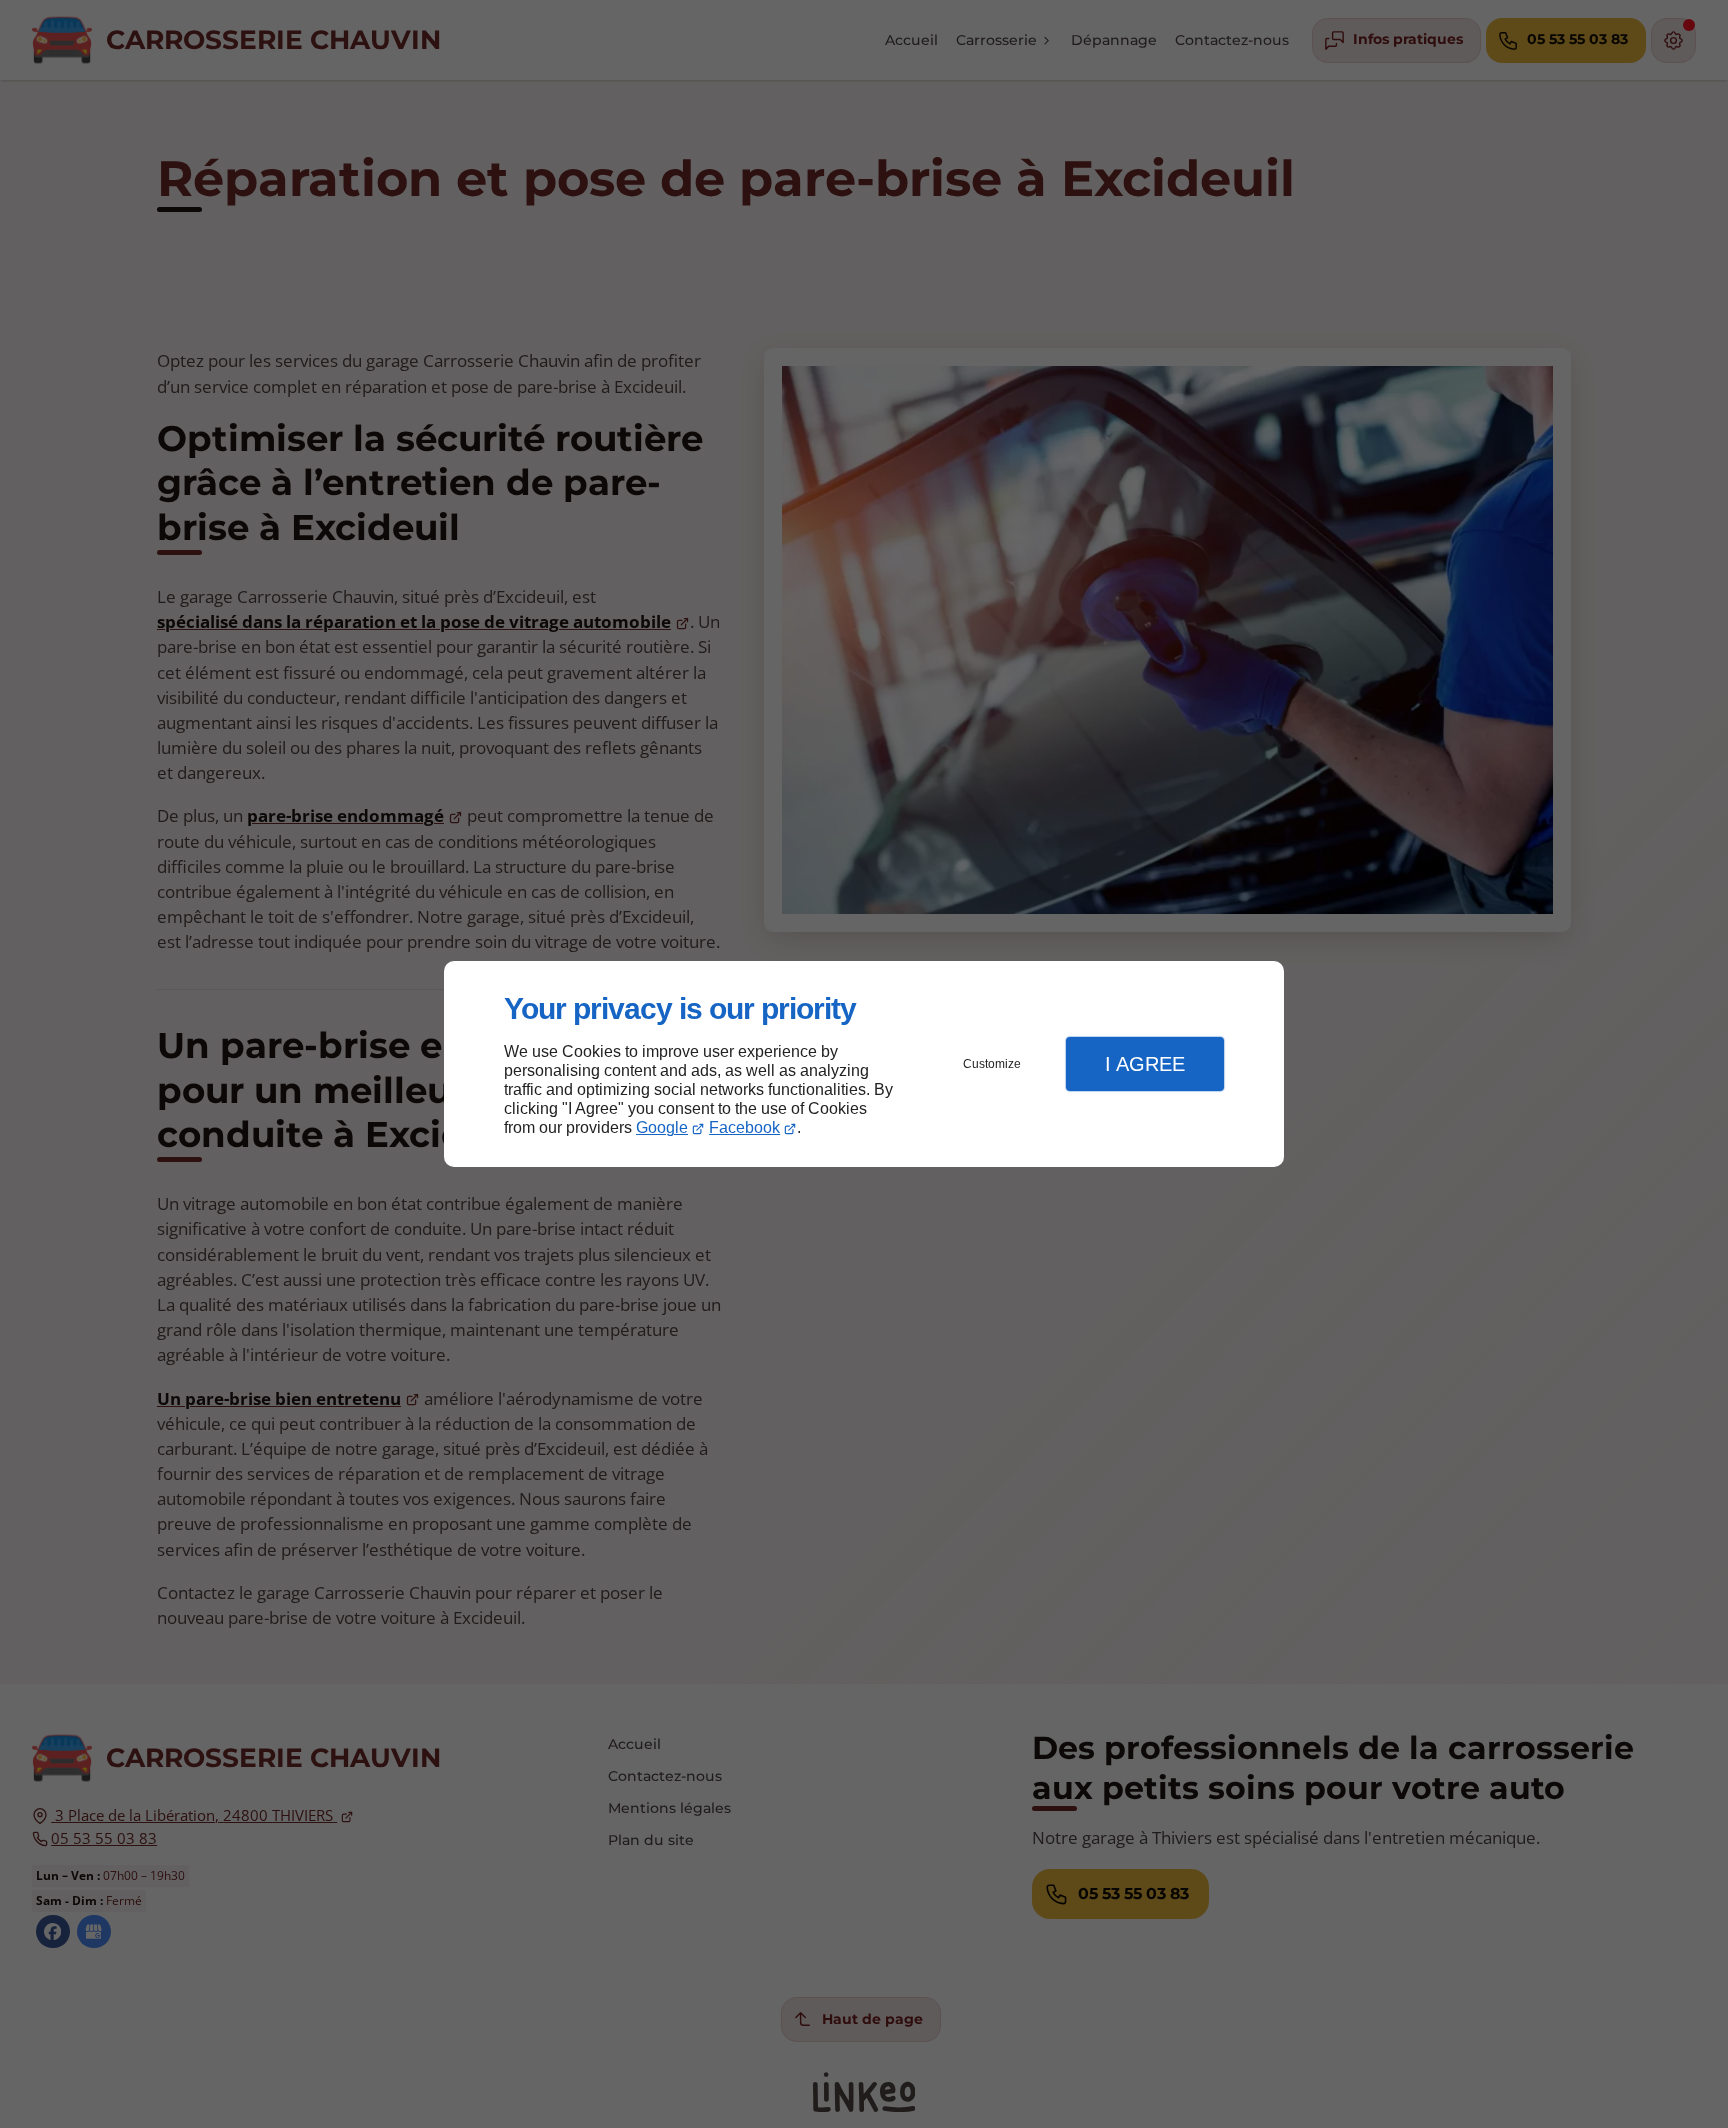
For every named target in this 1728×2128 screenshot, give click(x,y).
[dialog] (864, 1064)
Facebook (744, 1127)
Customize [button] (992, 1064)
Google (662, 1127)
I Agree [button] (1145, 1064)
